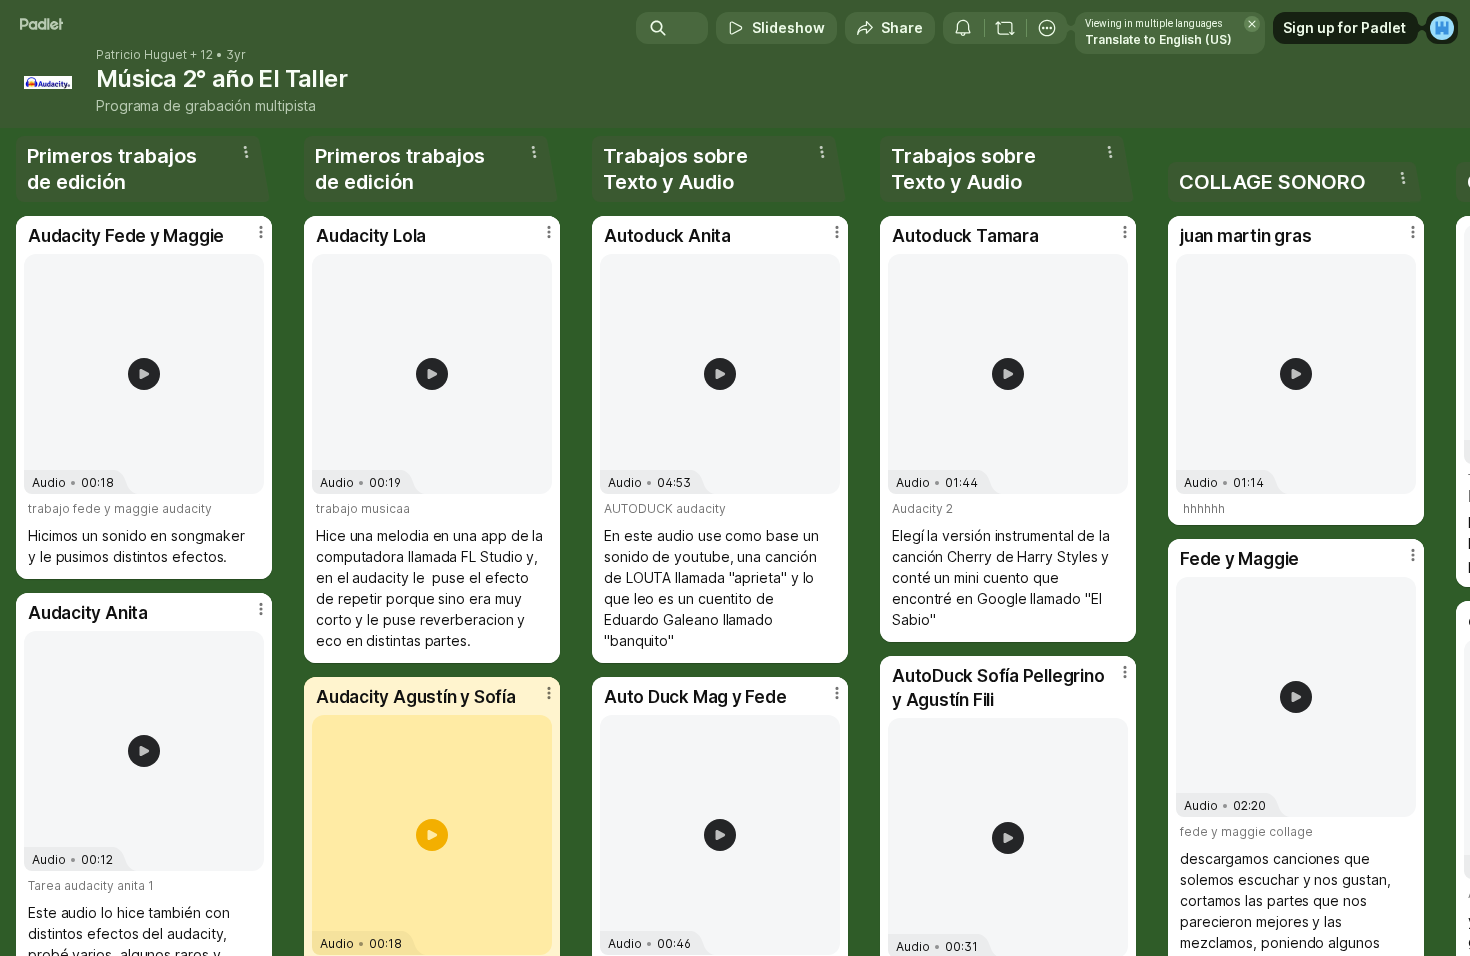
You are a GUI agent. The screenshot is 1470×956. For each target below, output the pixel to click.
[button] (144, 374)
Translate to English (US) (1158, 39)
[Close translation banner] (1252, 24)
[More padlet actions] (1047, 28)
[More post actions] (261, 232)
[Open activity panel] (963, 28)
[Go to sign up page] (1442, 28)
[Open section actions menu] (246, 152)
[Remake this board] (1005, 28)
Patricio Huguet (141, 55)
